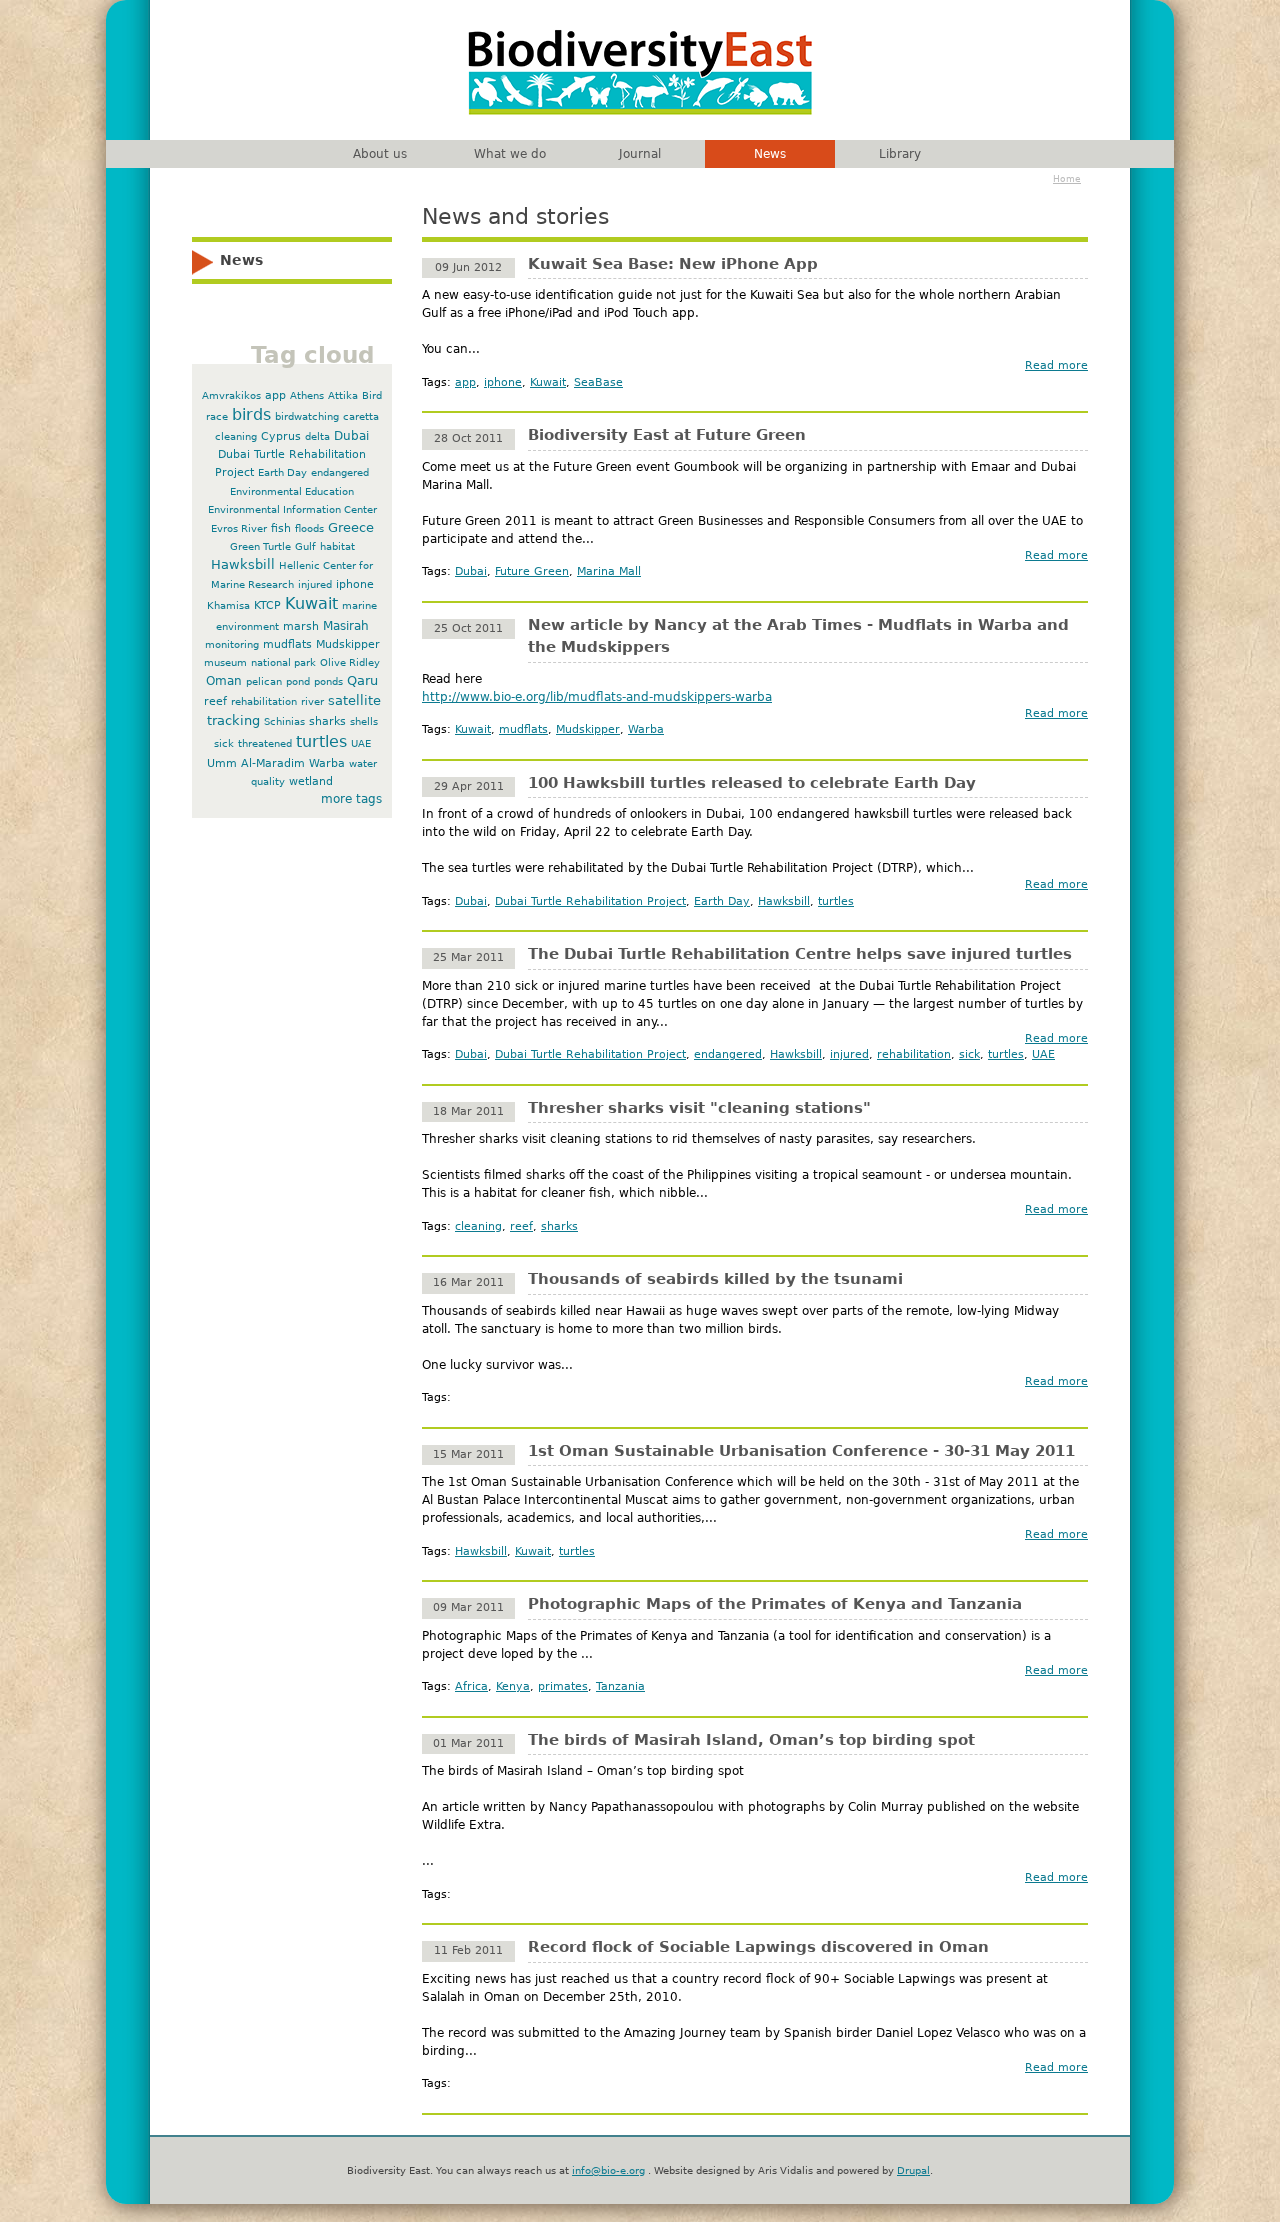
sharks (559, 1226)
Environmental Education (292, 491)
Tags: (438, 382)
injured (849, 1054)
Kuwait (548, 382)
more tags (351, 799)
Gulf (305, 546)
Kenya (513, 1686)
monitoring (232, 644)
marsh (301, 626)
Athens (307, 395)
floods (309, 528)
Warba (646, 729)
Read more (1056, 365)
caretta (361, 416)
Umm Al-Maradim (256, 763)
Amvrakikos (231, 395)
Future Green (532, 571)
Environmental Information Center (292, 509)
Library (900, 154)
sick (969, 1054)
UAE (1043, 1054)
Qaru (362, 680)
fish (281, 528)
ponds (328, 681)
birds (251, 415)
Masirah (346, 626)
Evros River (239, 528)
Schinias (284, 721)
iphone (503, 382)
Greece (351, 527)
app (465, 382)
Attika (343, 395)
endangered (728, 1054)
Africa (471, 1686)
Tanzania (620, 1686)
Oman (224, 681)
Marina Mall (609, 571)
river (312, 701)
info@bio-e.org (608, 2170)
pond (298, 681)
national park (283, 662)
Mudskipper (588, 729)
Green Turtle (260, 546)
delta (317, 436)
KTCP (267, 605)
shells (364, 721)
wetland (311, 781)
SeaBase (598, 382)
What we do (510, 154)
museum (225, 662)
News (770, 154)
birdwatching (307, 416)
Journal (640, 154)
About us (380, 154)
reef (521, 1226)
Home (1067, 179)
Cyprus (281, 436)
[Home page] (640, 119)
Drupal (913, 2170)
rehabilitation (914, 1054)
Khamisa (228, 605)
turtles (836, 901)
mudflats (523, 729)
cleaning (478, 1226)
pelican (264, 681)
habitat (337, 546)
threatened (265, 743)
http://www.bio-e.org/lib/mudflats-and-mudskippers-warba (597, 697)
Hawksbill (784, 901)
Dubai (471, 571)
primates (563, 1686)
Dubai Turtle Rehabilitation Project (590, 901)
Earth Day (722, 901)
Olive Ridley (350, 662)
